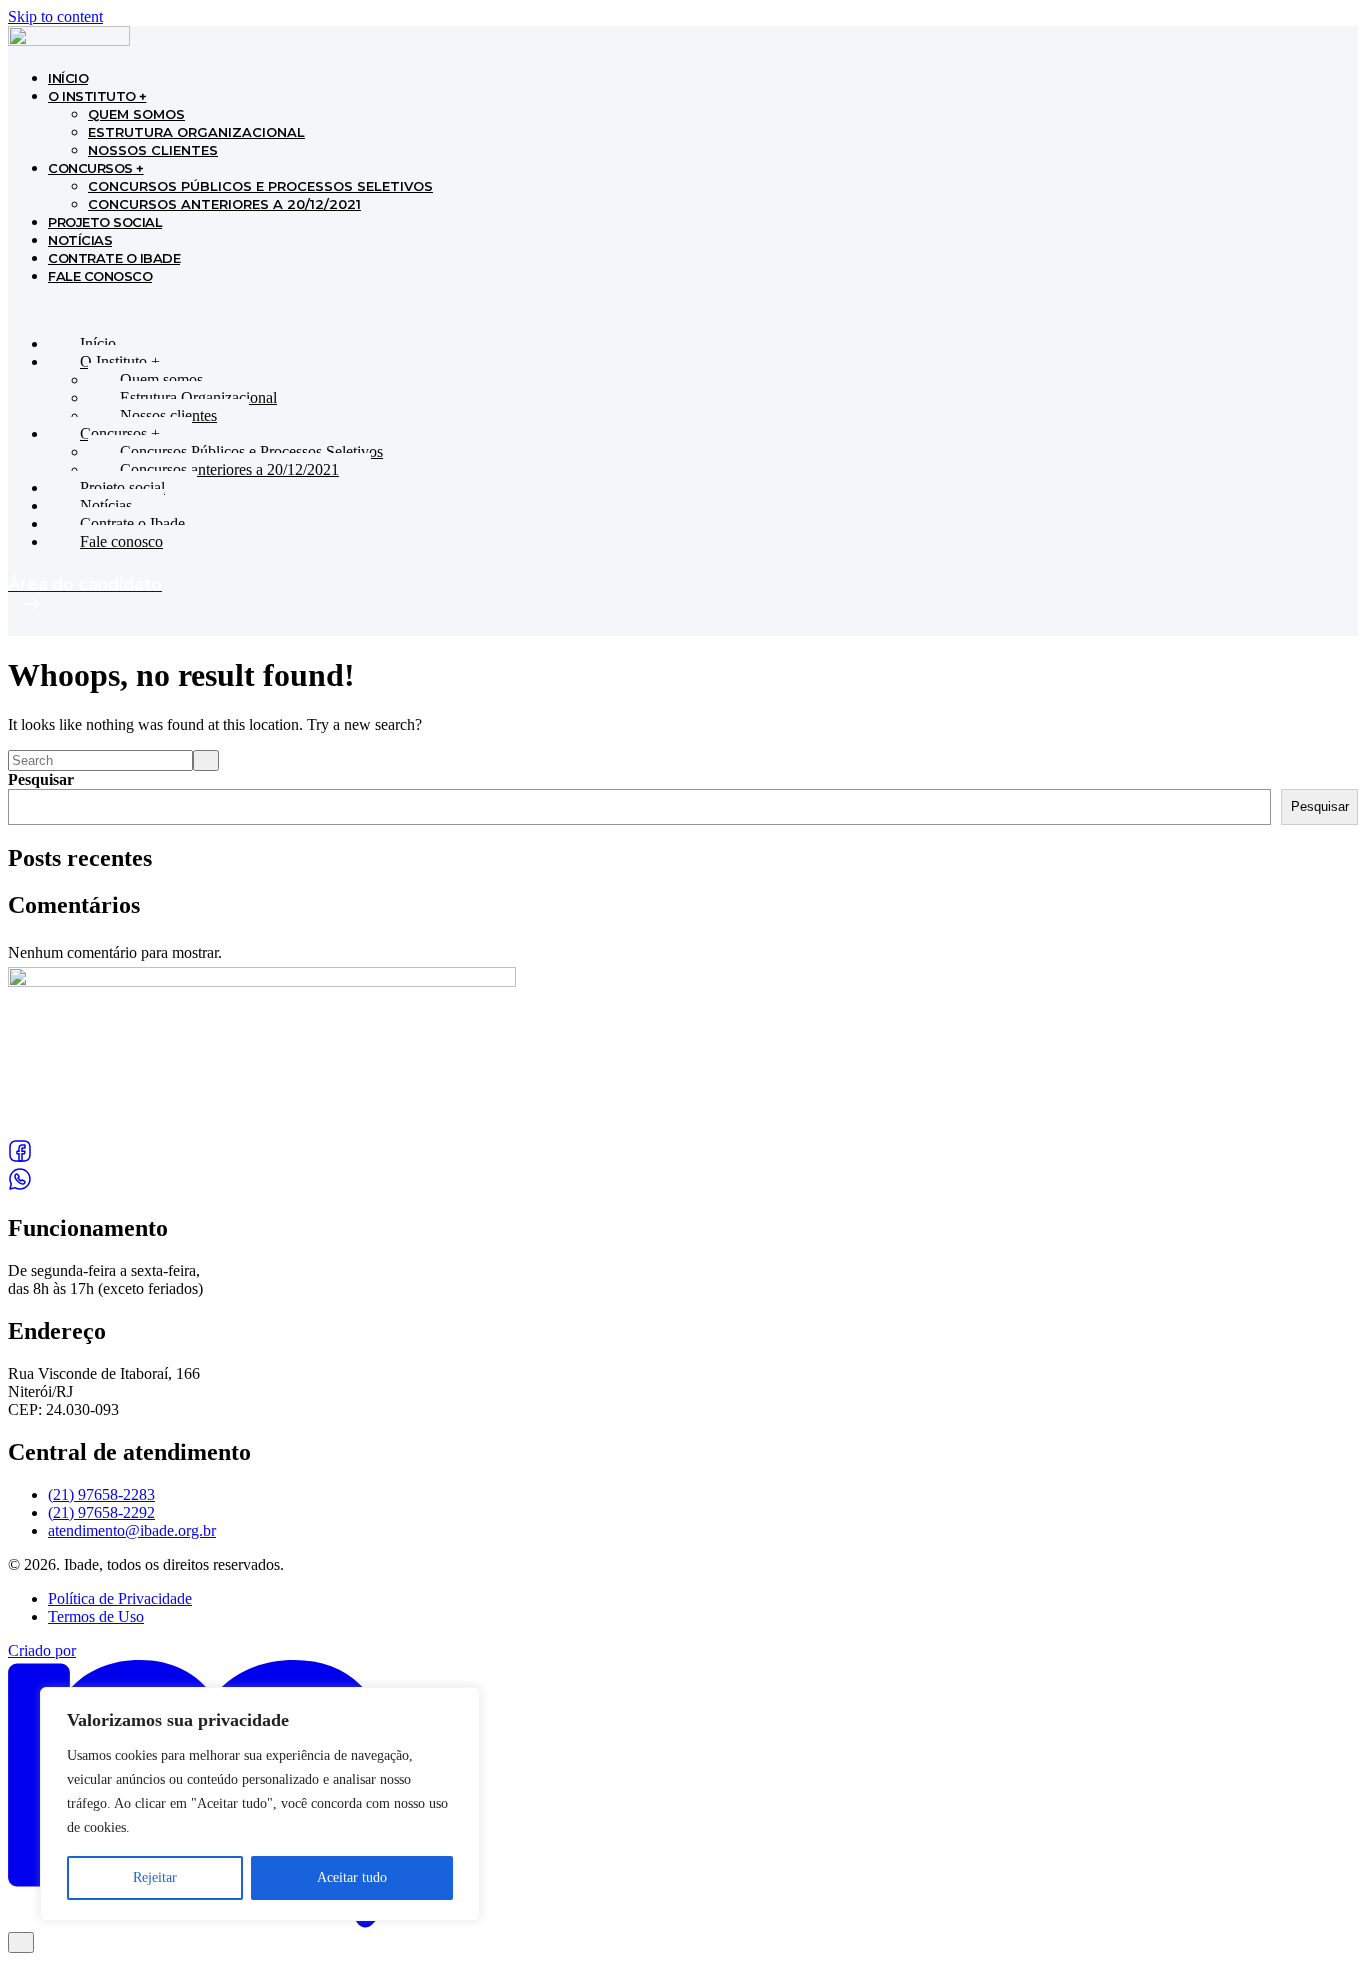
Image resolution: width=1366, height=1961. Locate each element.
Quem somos (136, 114)
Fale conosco (100, 276)
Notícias (80, 240)
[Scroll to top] (21, 1942)
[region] (260, 1804)
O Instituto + (97, 96)
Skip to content (55, 16)
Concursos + (96, 168)
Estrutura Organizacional (196, 132)
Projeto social (105, 222)
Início (68, 78)
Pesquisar (41, 779)
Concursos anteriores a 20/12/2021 (224, 204)
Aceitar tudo (352, 1877)
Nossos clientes (153, 150)
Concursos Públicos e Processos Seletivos (260, 186)
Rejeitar (155, 1877)
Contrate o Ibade (114, 258)
